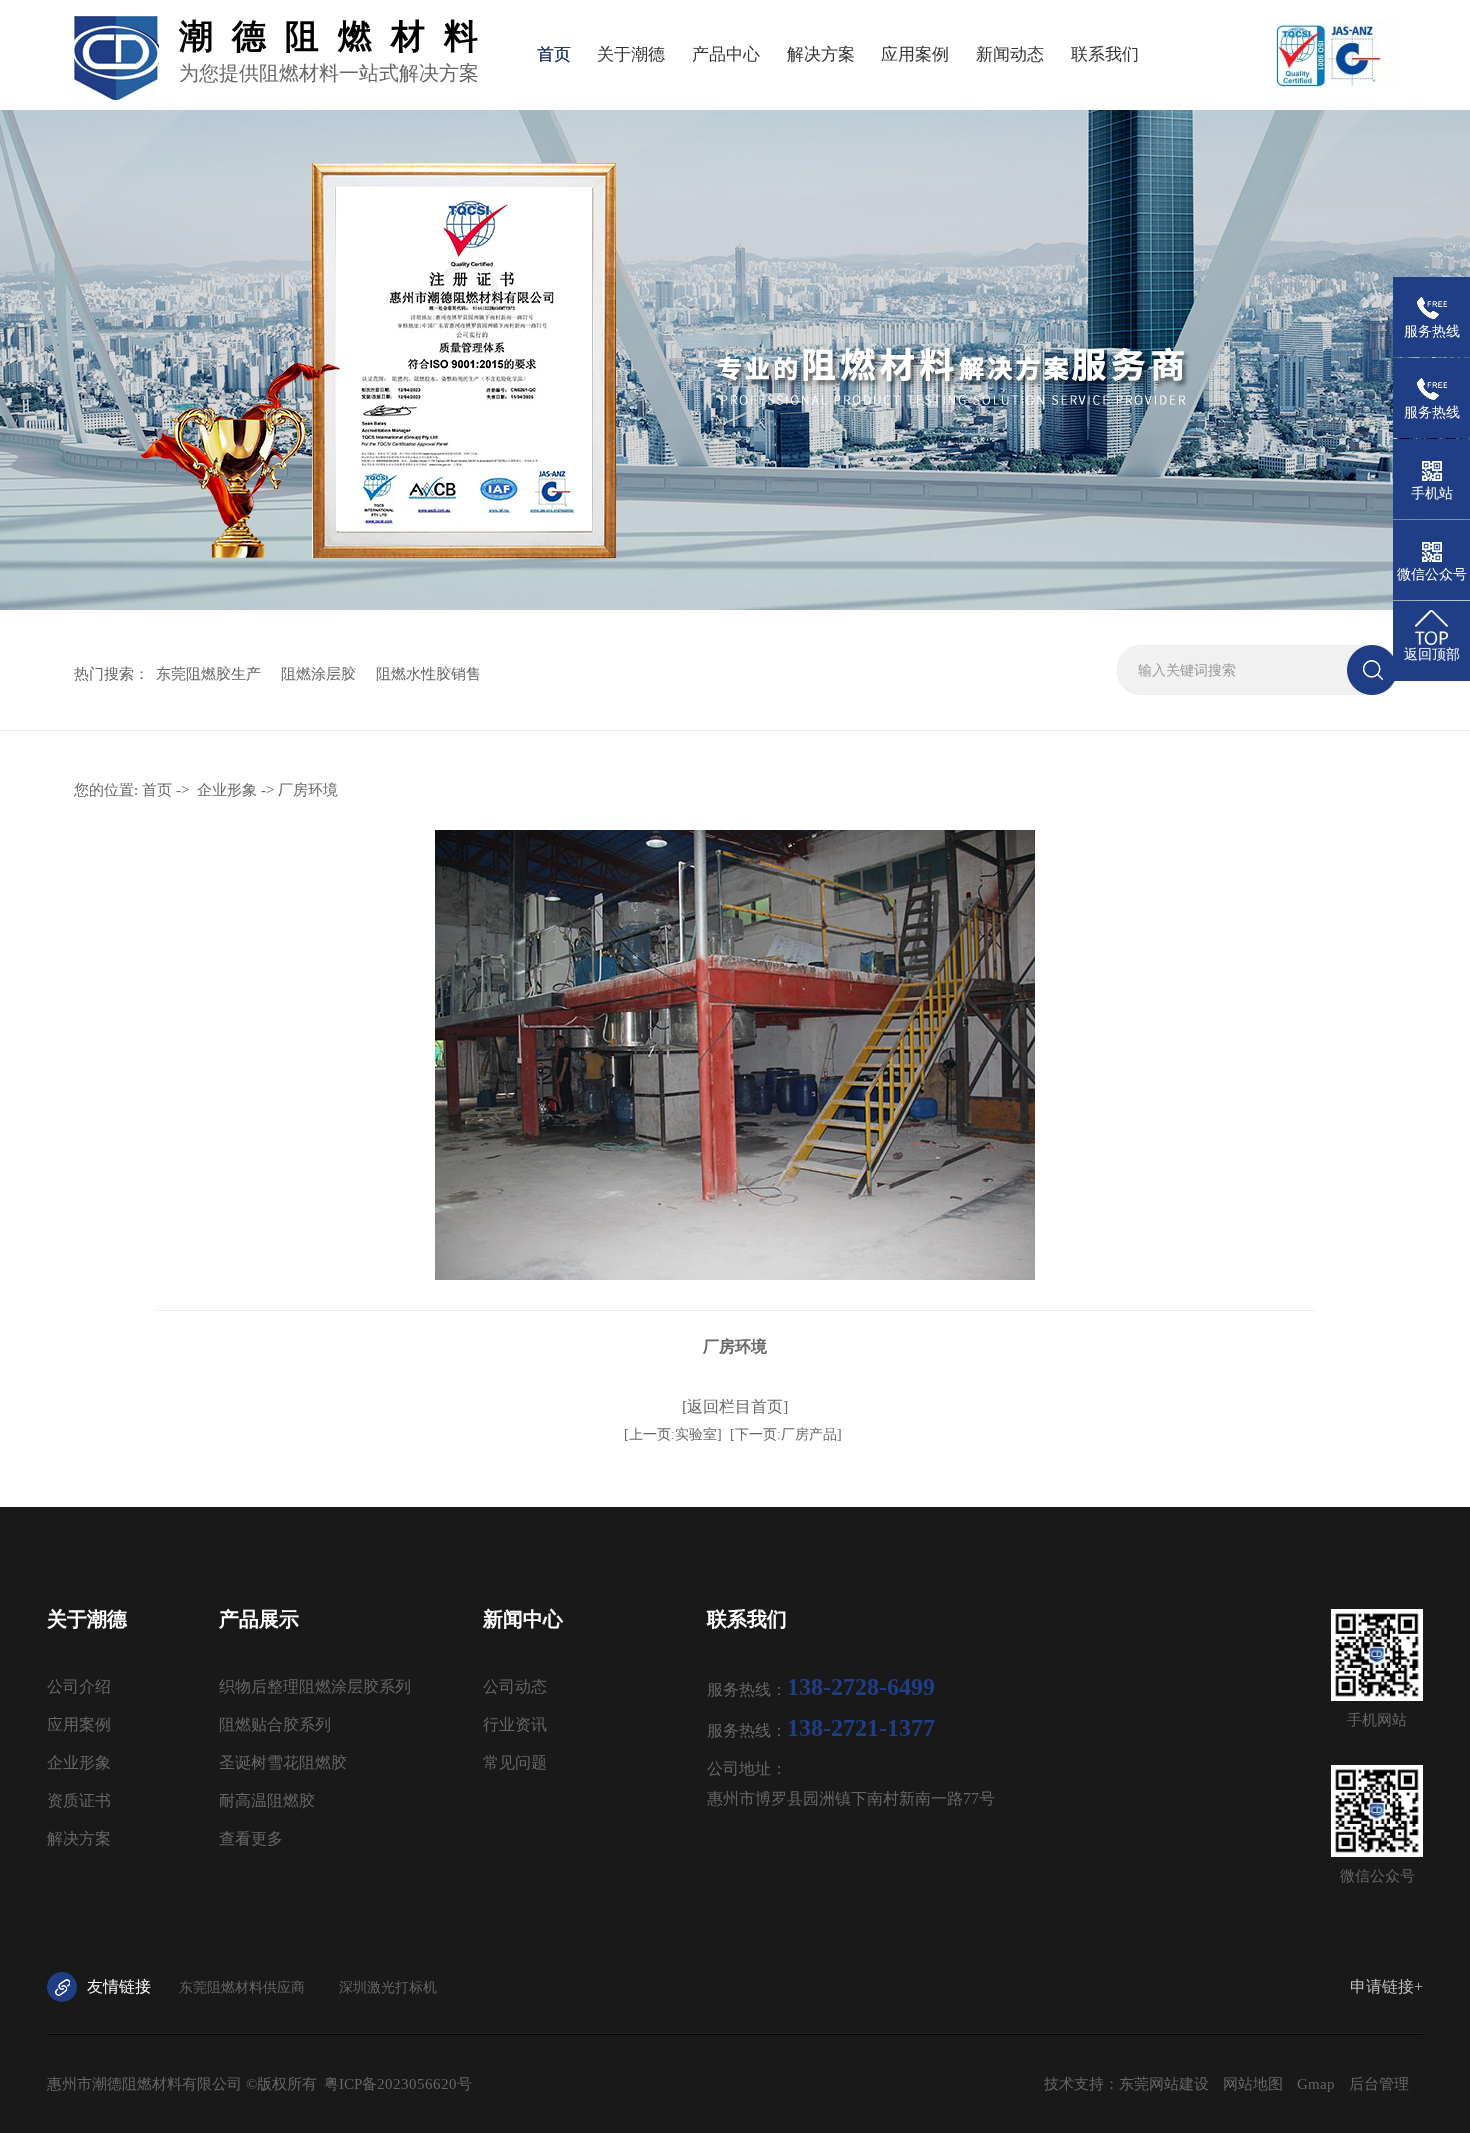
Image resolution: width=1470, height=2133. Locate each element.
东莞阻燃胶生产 (208, 674)
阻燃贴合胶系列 (275, 1724)
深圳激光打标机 (388, 1987)
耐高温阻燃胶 (267, 1800)
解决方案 (821, 54)
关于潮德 (631, 54)
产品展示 (259, 1619)
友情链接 (119, 1986)
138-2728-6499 (861, 1687)
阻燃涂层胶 (318, 674)
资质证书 (79, 1800)
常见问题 (515, 1762)
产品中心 (726, 54)
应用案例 (915, 54)
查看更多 (251, 1838)
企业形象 (227, 790)
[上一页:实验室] (673, 1434)
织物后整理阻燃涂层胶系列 (315, 1686)
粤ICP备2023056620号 (398, 2084)
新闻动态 (1010, 54)
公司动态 (515, 1686)
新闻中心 (523, 1619)
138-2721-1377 (861, 1728)
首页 (554, 54)
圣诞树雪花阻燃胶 (283, 1762)
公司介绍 (79, 1686)
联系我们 (1105, 54)
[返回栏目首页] (735, 1406)
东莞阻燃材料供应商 (242, 1987)
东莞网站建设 (1164, 2084)
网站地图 (1253, 2084)
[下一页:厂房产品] (786, 1434)
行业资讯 (515, 1724)
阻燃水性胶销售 (428, 674)
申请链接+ (1386, 1986)
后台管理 (1379, 2084)
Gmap (1316, 2084)
